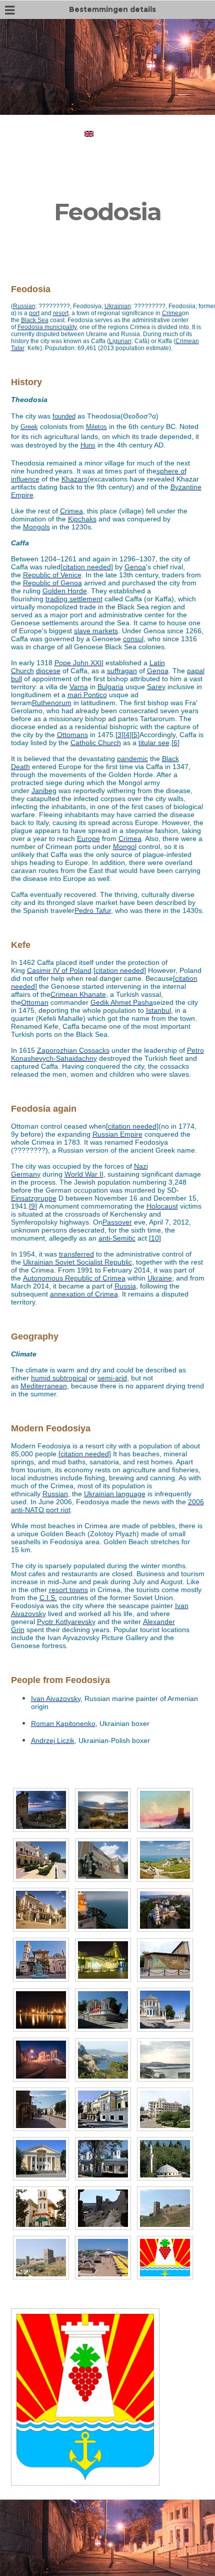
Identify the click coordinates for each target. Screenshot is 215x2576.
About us (71, 119)
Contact (144, 119)
